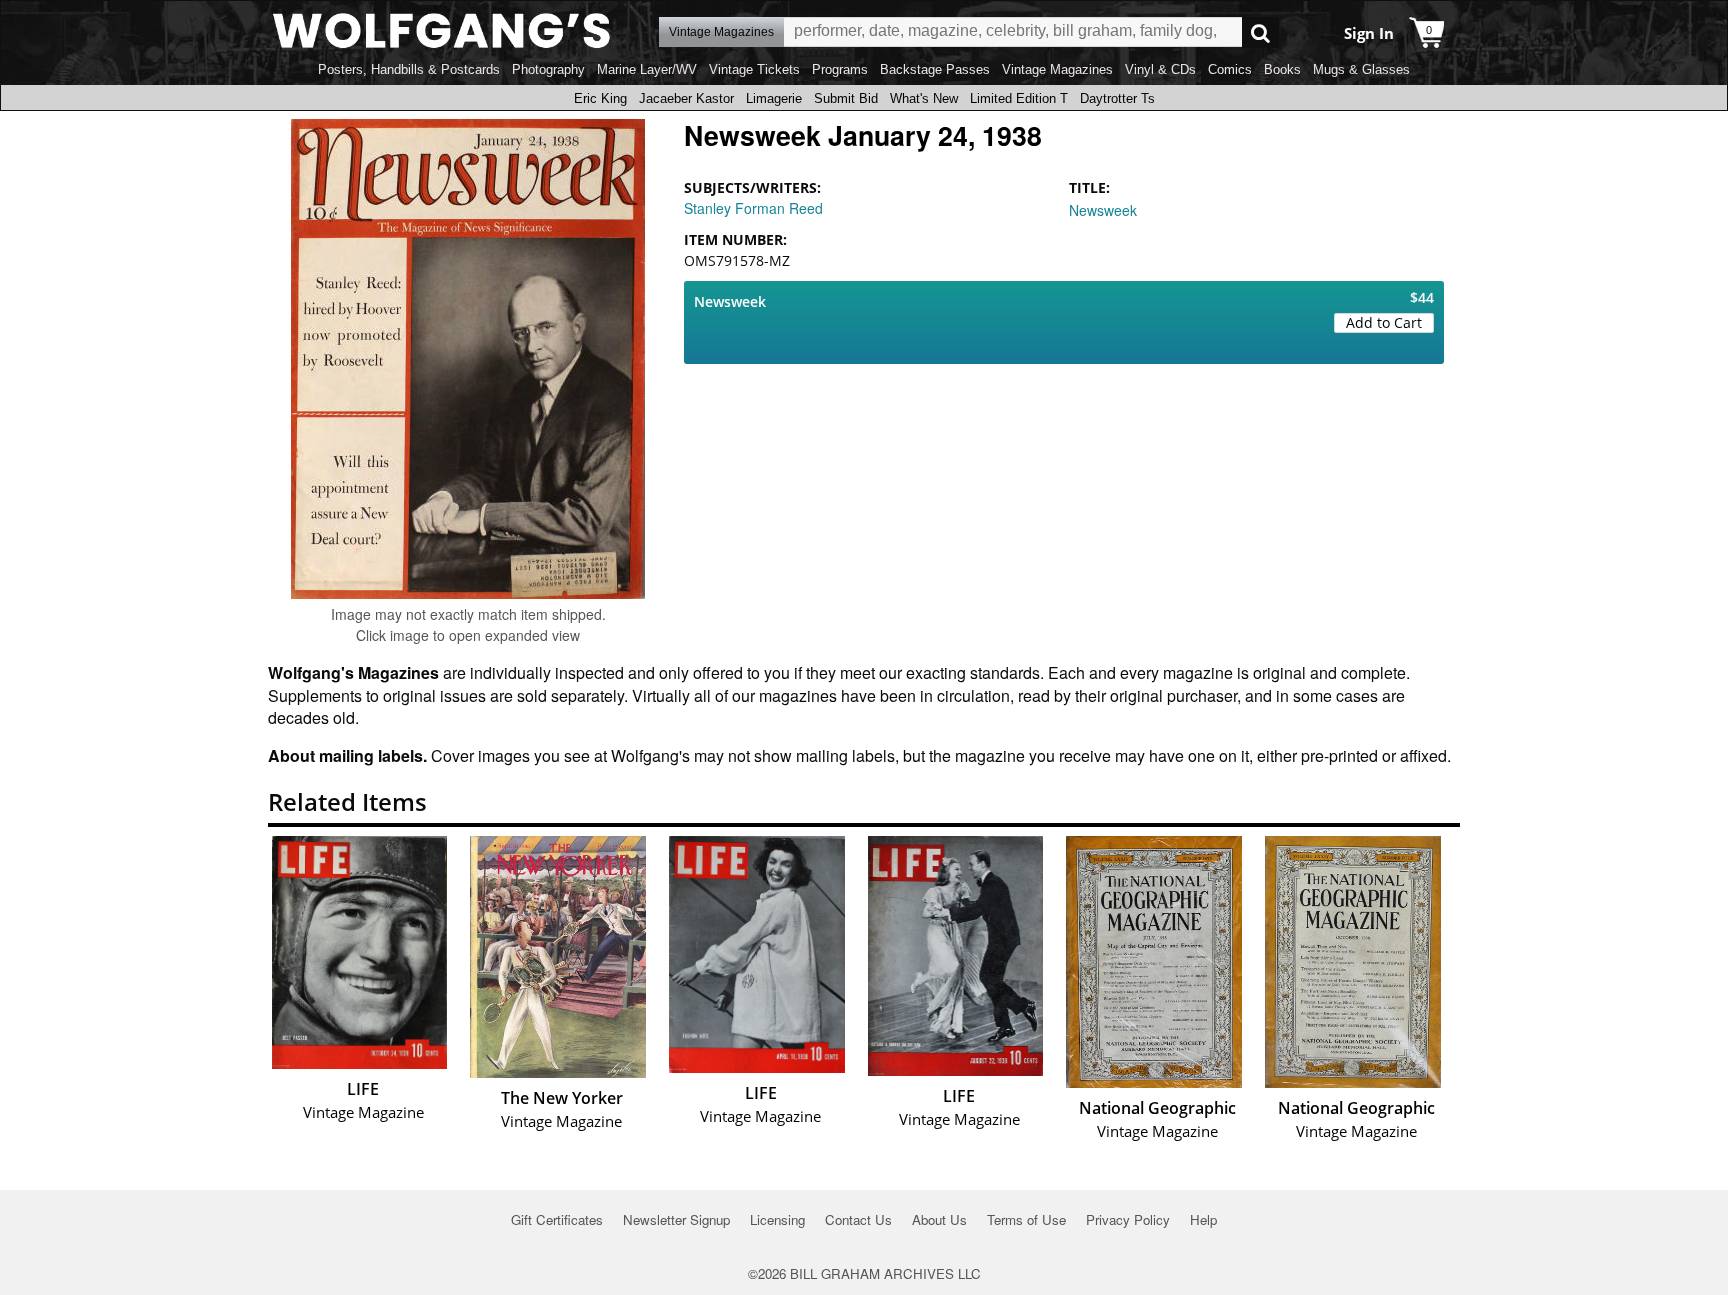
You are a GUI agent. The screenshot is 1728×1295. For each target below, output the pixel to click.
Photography (548, 69)
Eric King (600, 98)
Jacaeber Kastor (686, 98)
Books (1282, 69)
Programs (840, 69)
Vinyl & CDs (1160, 69)
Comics (1230, 69)
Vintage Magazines (1057, 69)
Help (1203, 1219)
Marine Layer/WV (647, 69)
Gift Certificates (557, 1219)
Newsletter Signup (676, 1219)
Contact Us (858, 1219)
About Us (939, 1219)
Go (1260, 32)
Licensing (777, 1219)
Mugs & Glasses (1361, 69)
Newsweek (1103, 210)
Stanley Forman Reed (753, 208)
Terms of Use (1026, 1219)
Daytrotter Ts (1117, 98)
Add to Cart (1384, 322)
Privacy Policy (1128, 1219)
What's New (924, 98)
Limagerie (774, 98)
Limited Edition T (1019, 98)
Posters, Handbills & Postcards (409, 69)
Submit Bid (846, 98)
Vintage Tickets (754, 69)
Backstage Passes (935, 69)
